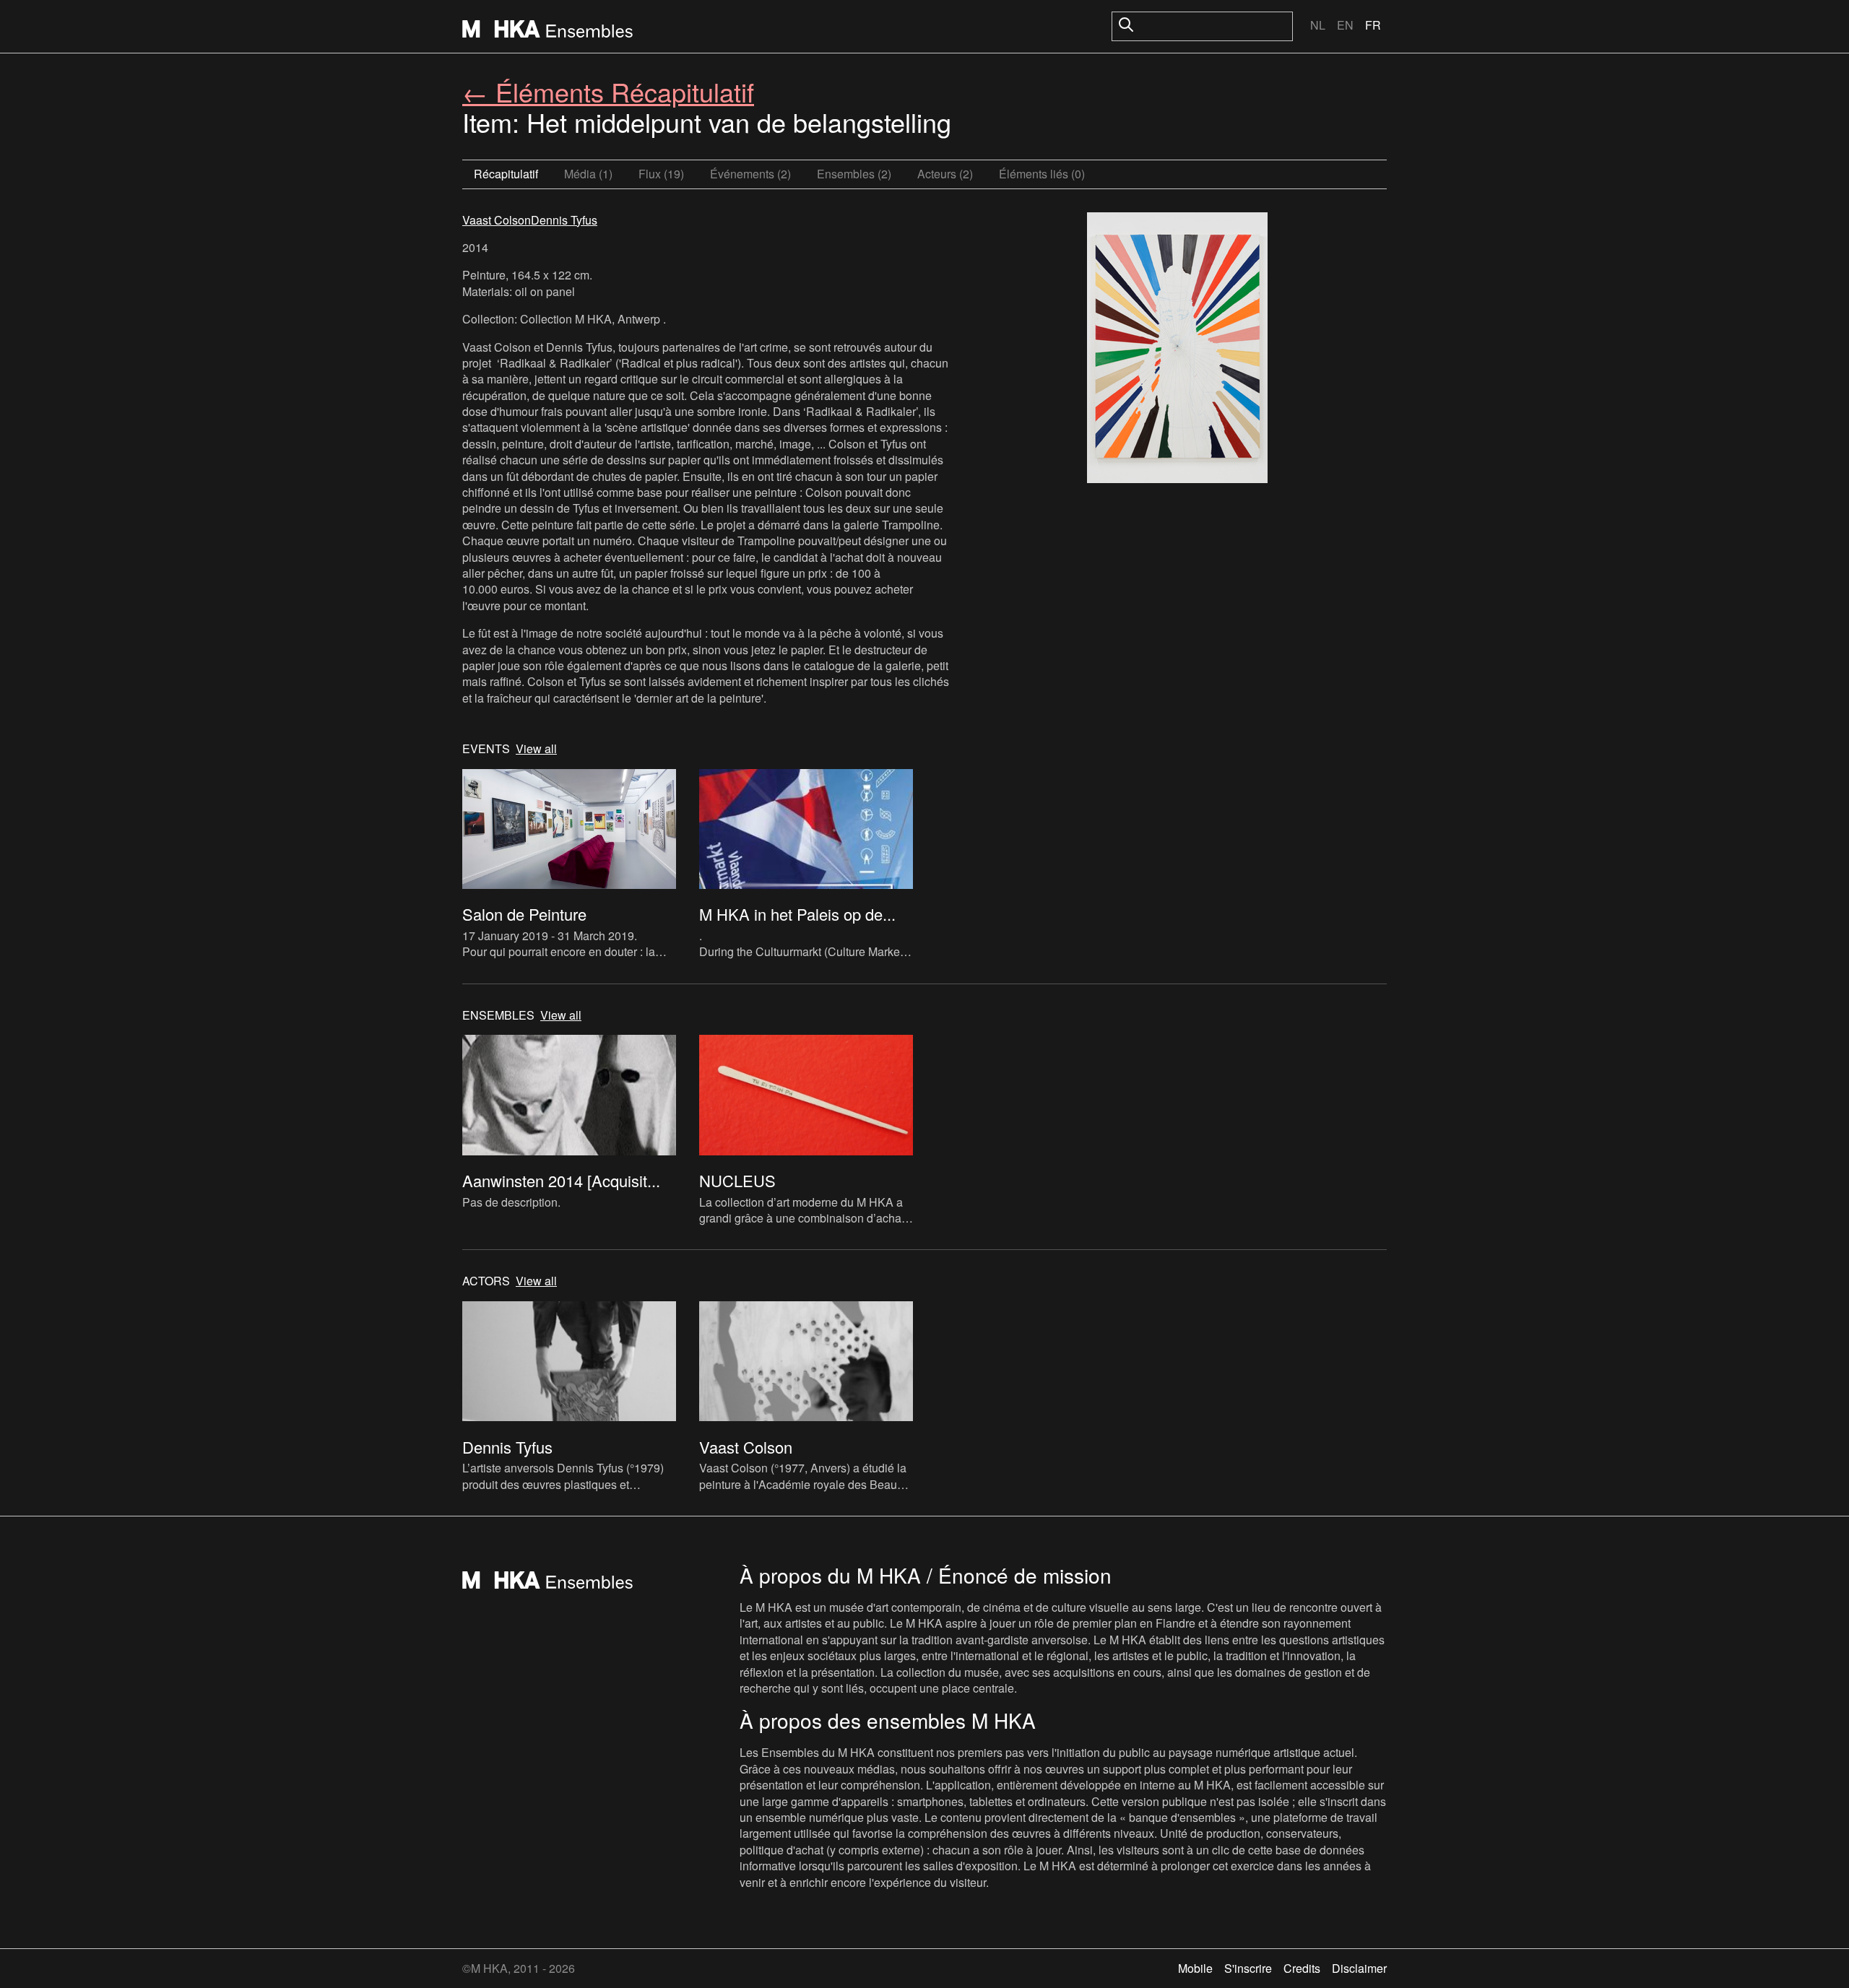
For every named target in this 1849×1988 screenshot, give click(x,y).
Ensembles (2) (854, 174)
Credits (1302, 1968)
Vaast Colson (497, 220)
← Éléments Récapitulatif (608, 91)
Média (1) (588, 174)
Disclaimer (1359, 1968)
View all (536, 749)
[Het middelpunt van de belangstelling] (1177, 350)
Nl (1318, 25)
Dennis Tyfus (564, 220)
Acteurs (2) (945, 174)
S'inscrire (1248, 1968)
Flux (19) (661, 174)
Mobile (1195, 1968)
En (1345, 25)
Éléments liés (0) (1042, 174)
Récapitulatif (506, 174)
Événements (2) (750, 174)
